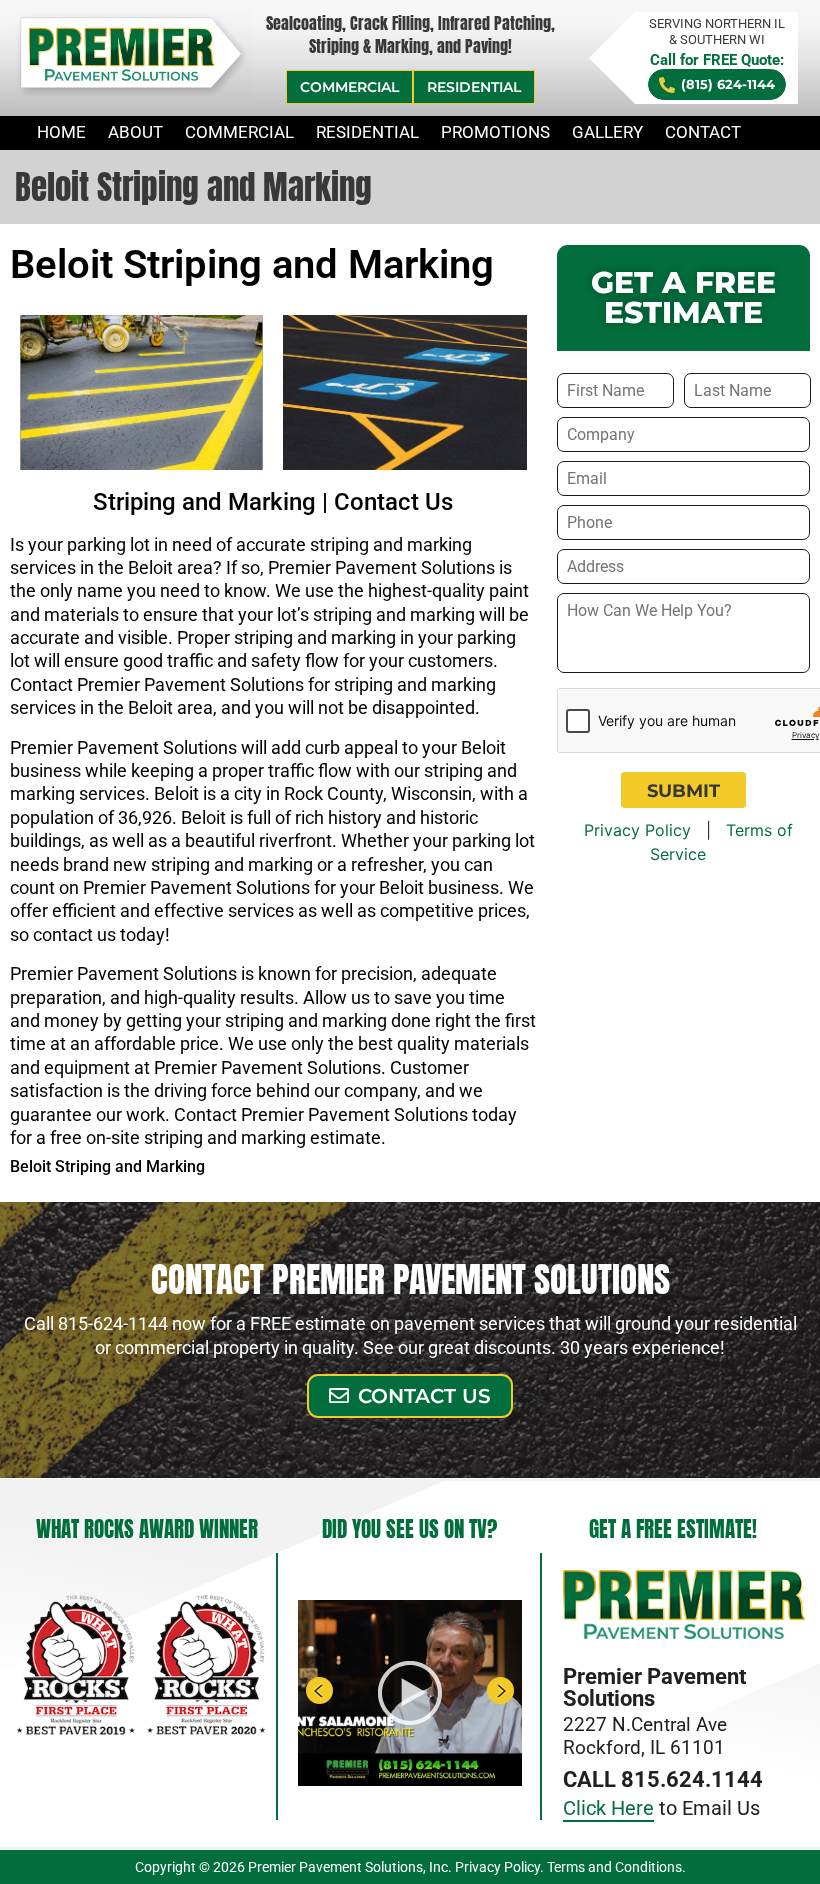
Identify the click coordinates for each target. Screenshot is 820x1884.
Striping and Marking (204, 502)
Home (61, 132)
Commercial (239, 132)
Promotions (495, 132)
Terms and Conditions (614, 1867)
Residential (367, 132)
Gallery (607, 132)
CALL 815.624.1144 (663, 1779)
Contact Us (393, 502)
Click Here (608, 1808)
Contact (703, 132)
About (135, 132)
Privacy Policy (637, 830)
